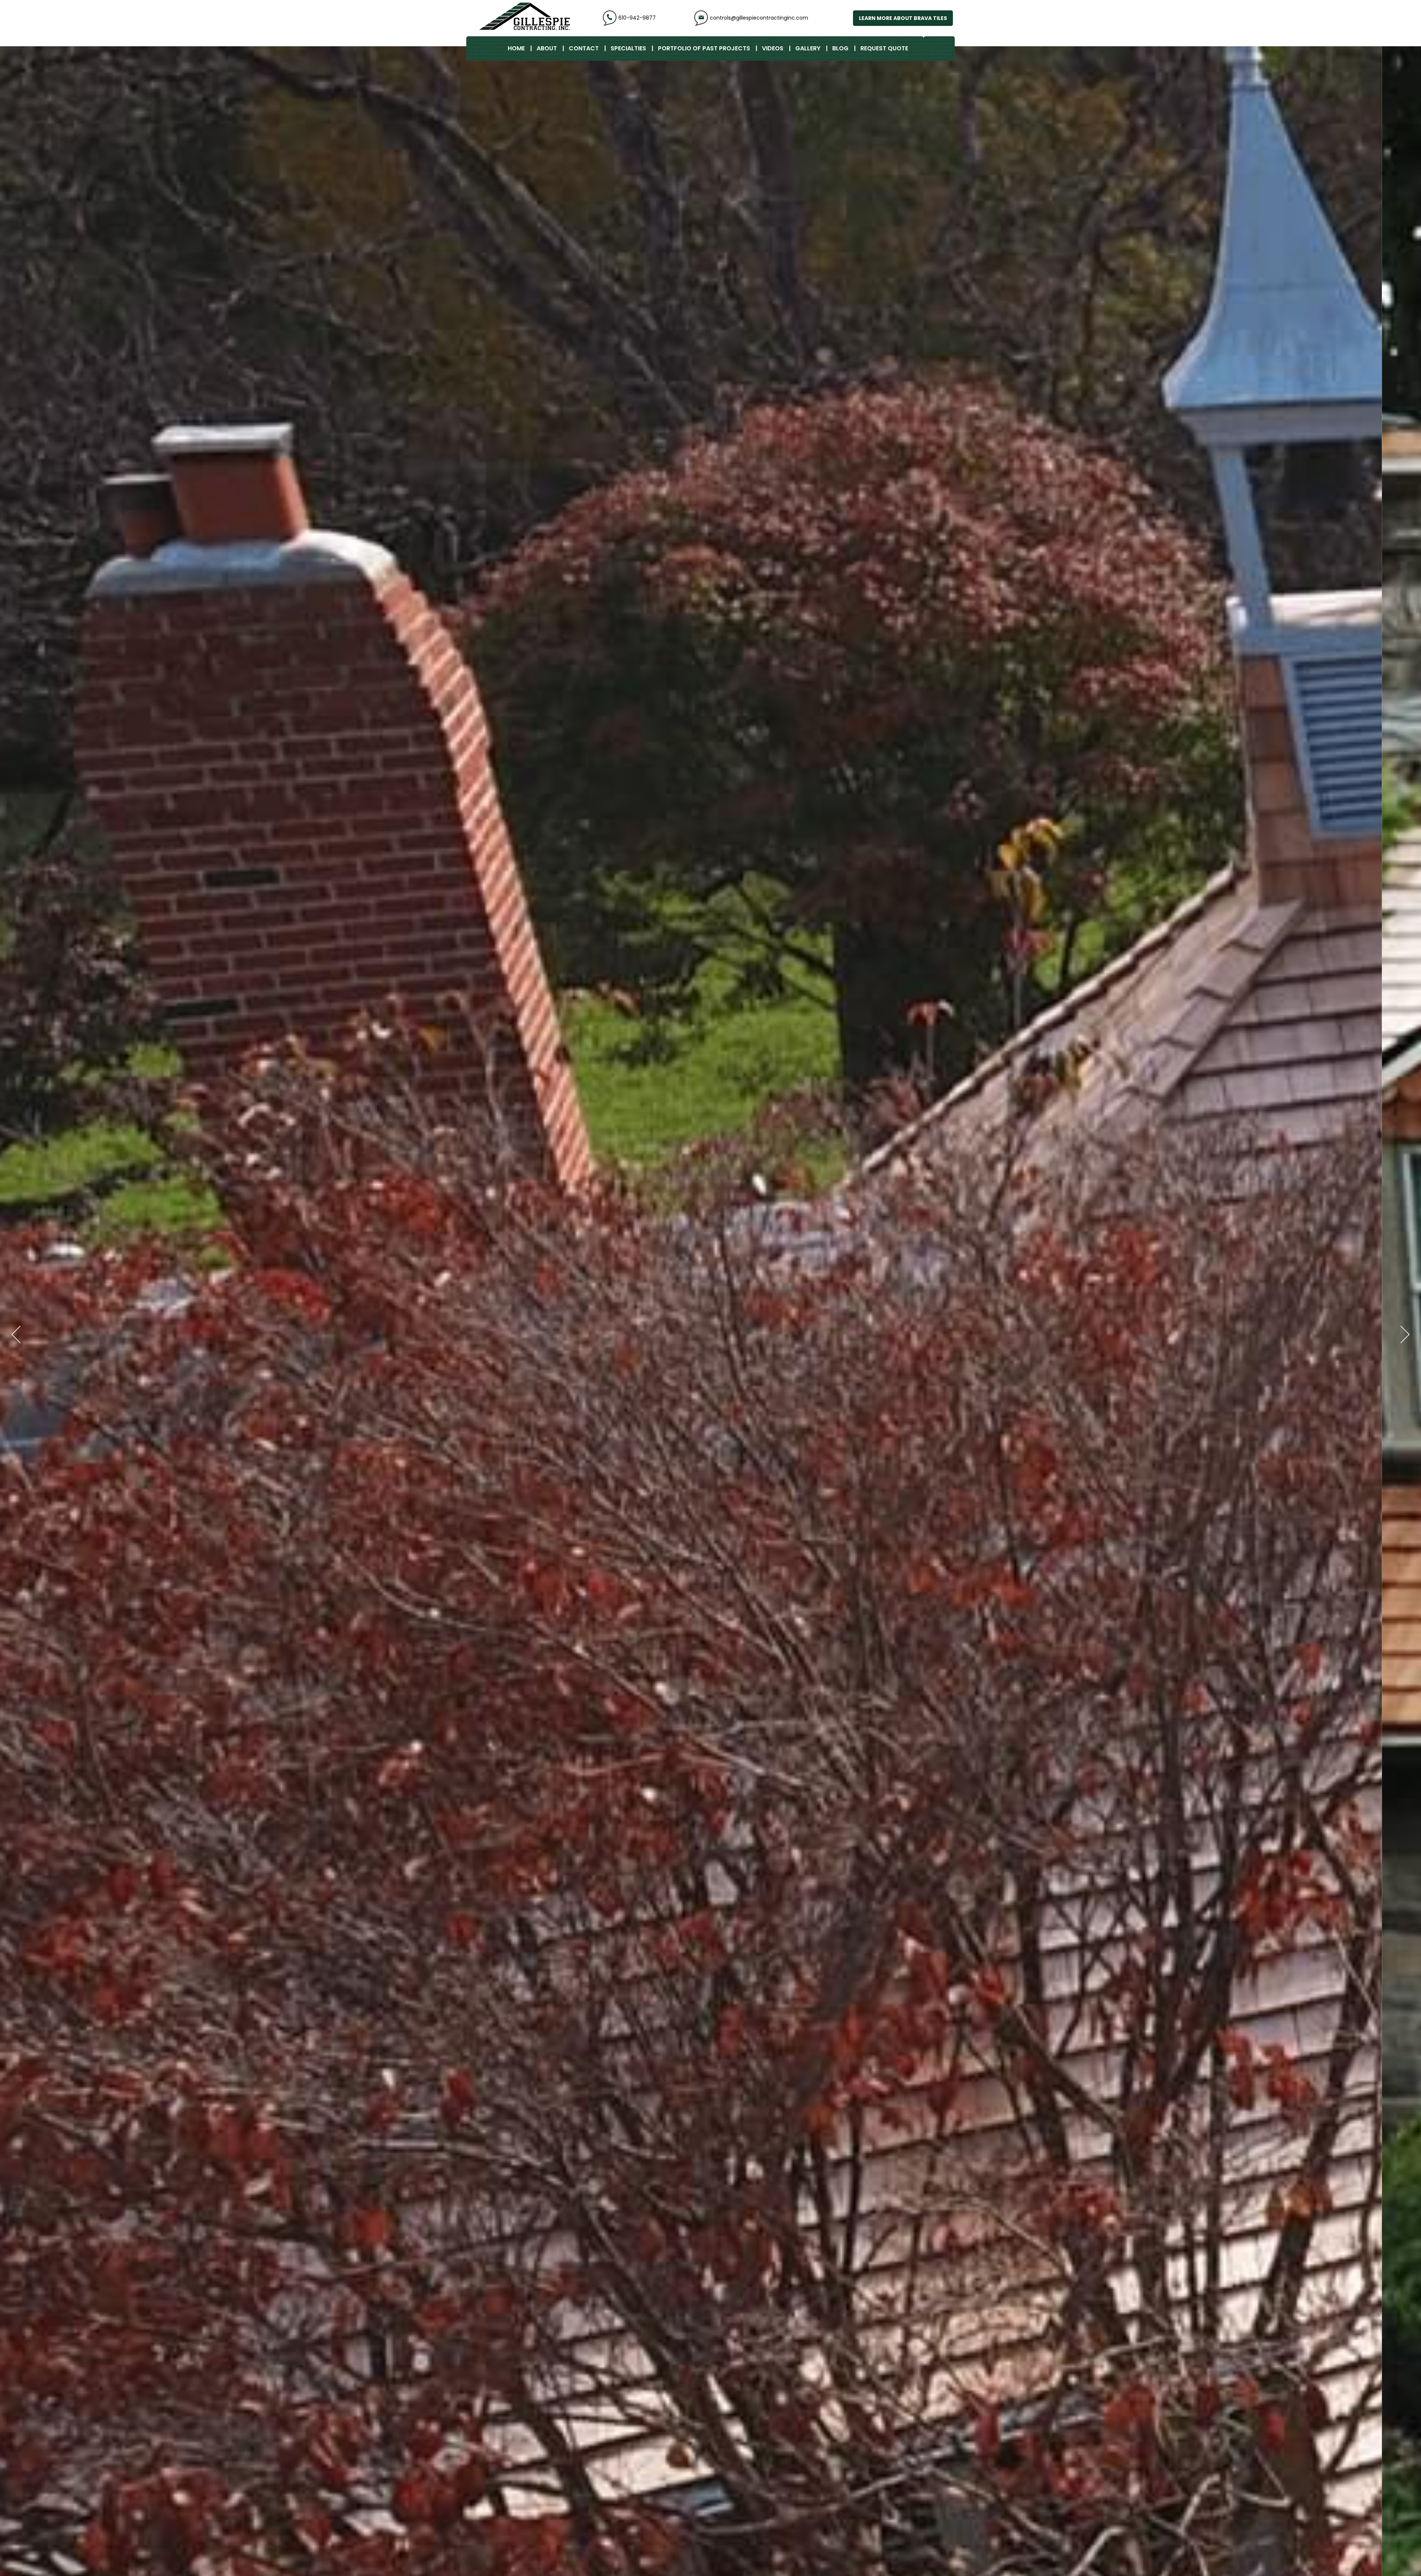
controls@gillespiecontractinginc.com (759, 18)
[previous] (19, 1334)
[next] (1402, 1334)
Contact (584, 48)
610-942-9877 (637, 18)
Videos (773, 48)
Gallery (808, 48)
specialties (628, 48)
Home (516, 48)
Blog (840, 48)
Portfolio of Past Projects (704, 48)
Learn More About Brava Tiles (903, 18)
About (547, 48)
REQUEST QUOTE (884, 48)
